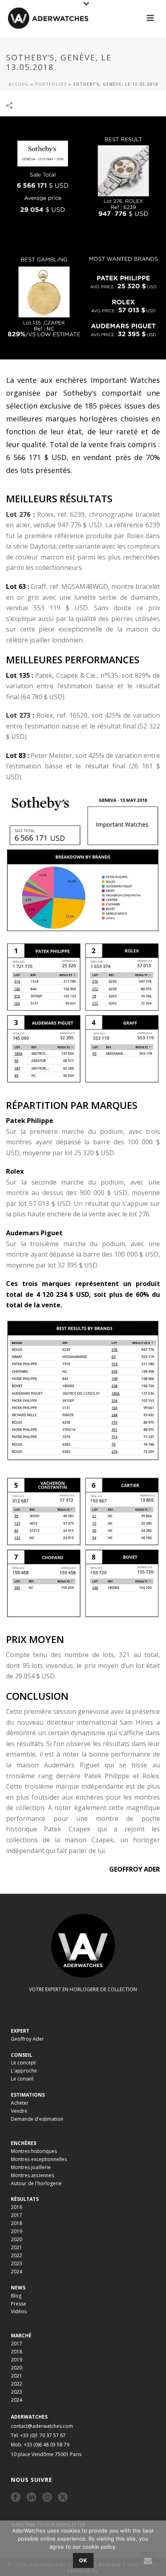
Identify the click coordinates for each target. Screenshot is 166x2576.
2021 (17, 2247)
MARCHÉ (21, 2336)
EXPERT (20, 2031)
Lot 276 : (20, 514)
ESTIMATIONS (28, 2095)
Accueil (19, 84)
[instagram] (47, 2498)
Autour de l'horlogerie (36, 2183)
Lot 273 (19, 715)
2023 (17, 2263)
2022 (17, 2255)
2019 (17, 2231)
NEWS (18, 2288)
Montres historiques (34, 2151)
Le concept (23, 2063)
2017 (17, 2215)
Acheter (20, 2103)
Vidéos (19, 2311)
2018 (17, 2223)
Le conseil (22, 2079)
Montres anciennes (32, 2175)
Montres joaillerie (31, 2167)
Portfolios (51, 84)
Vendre (19, 2111)
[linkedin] (31, 2498)
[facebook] (16, 2498)
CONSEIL (22, 2055)
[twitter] (63, 2498)
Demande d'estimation (37, 2119)
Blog (16, 2296)
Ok (83, 2560)
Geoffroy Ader (27, 2039)
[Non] (156, 2548)
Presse (19, 2304)
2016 (17, 2207)
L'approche (24, 2071)
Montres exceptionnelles (39, 2159)
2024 (17, 2272)
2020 (17, 2239)
